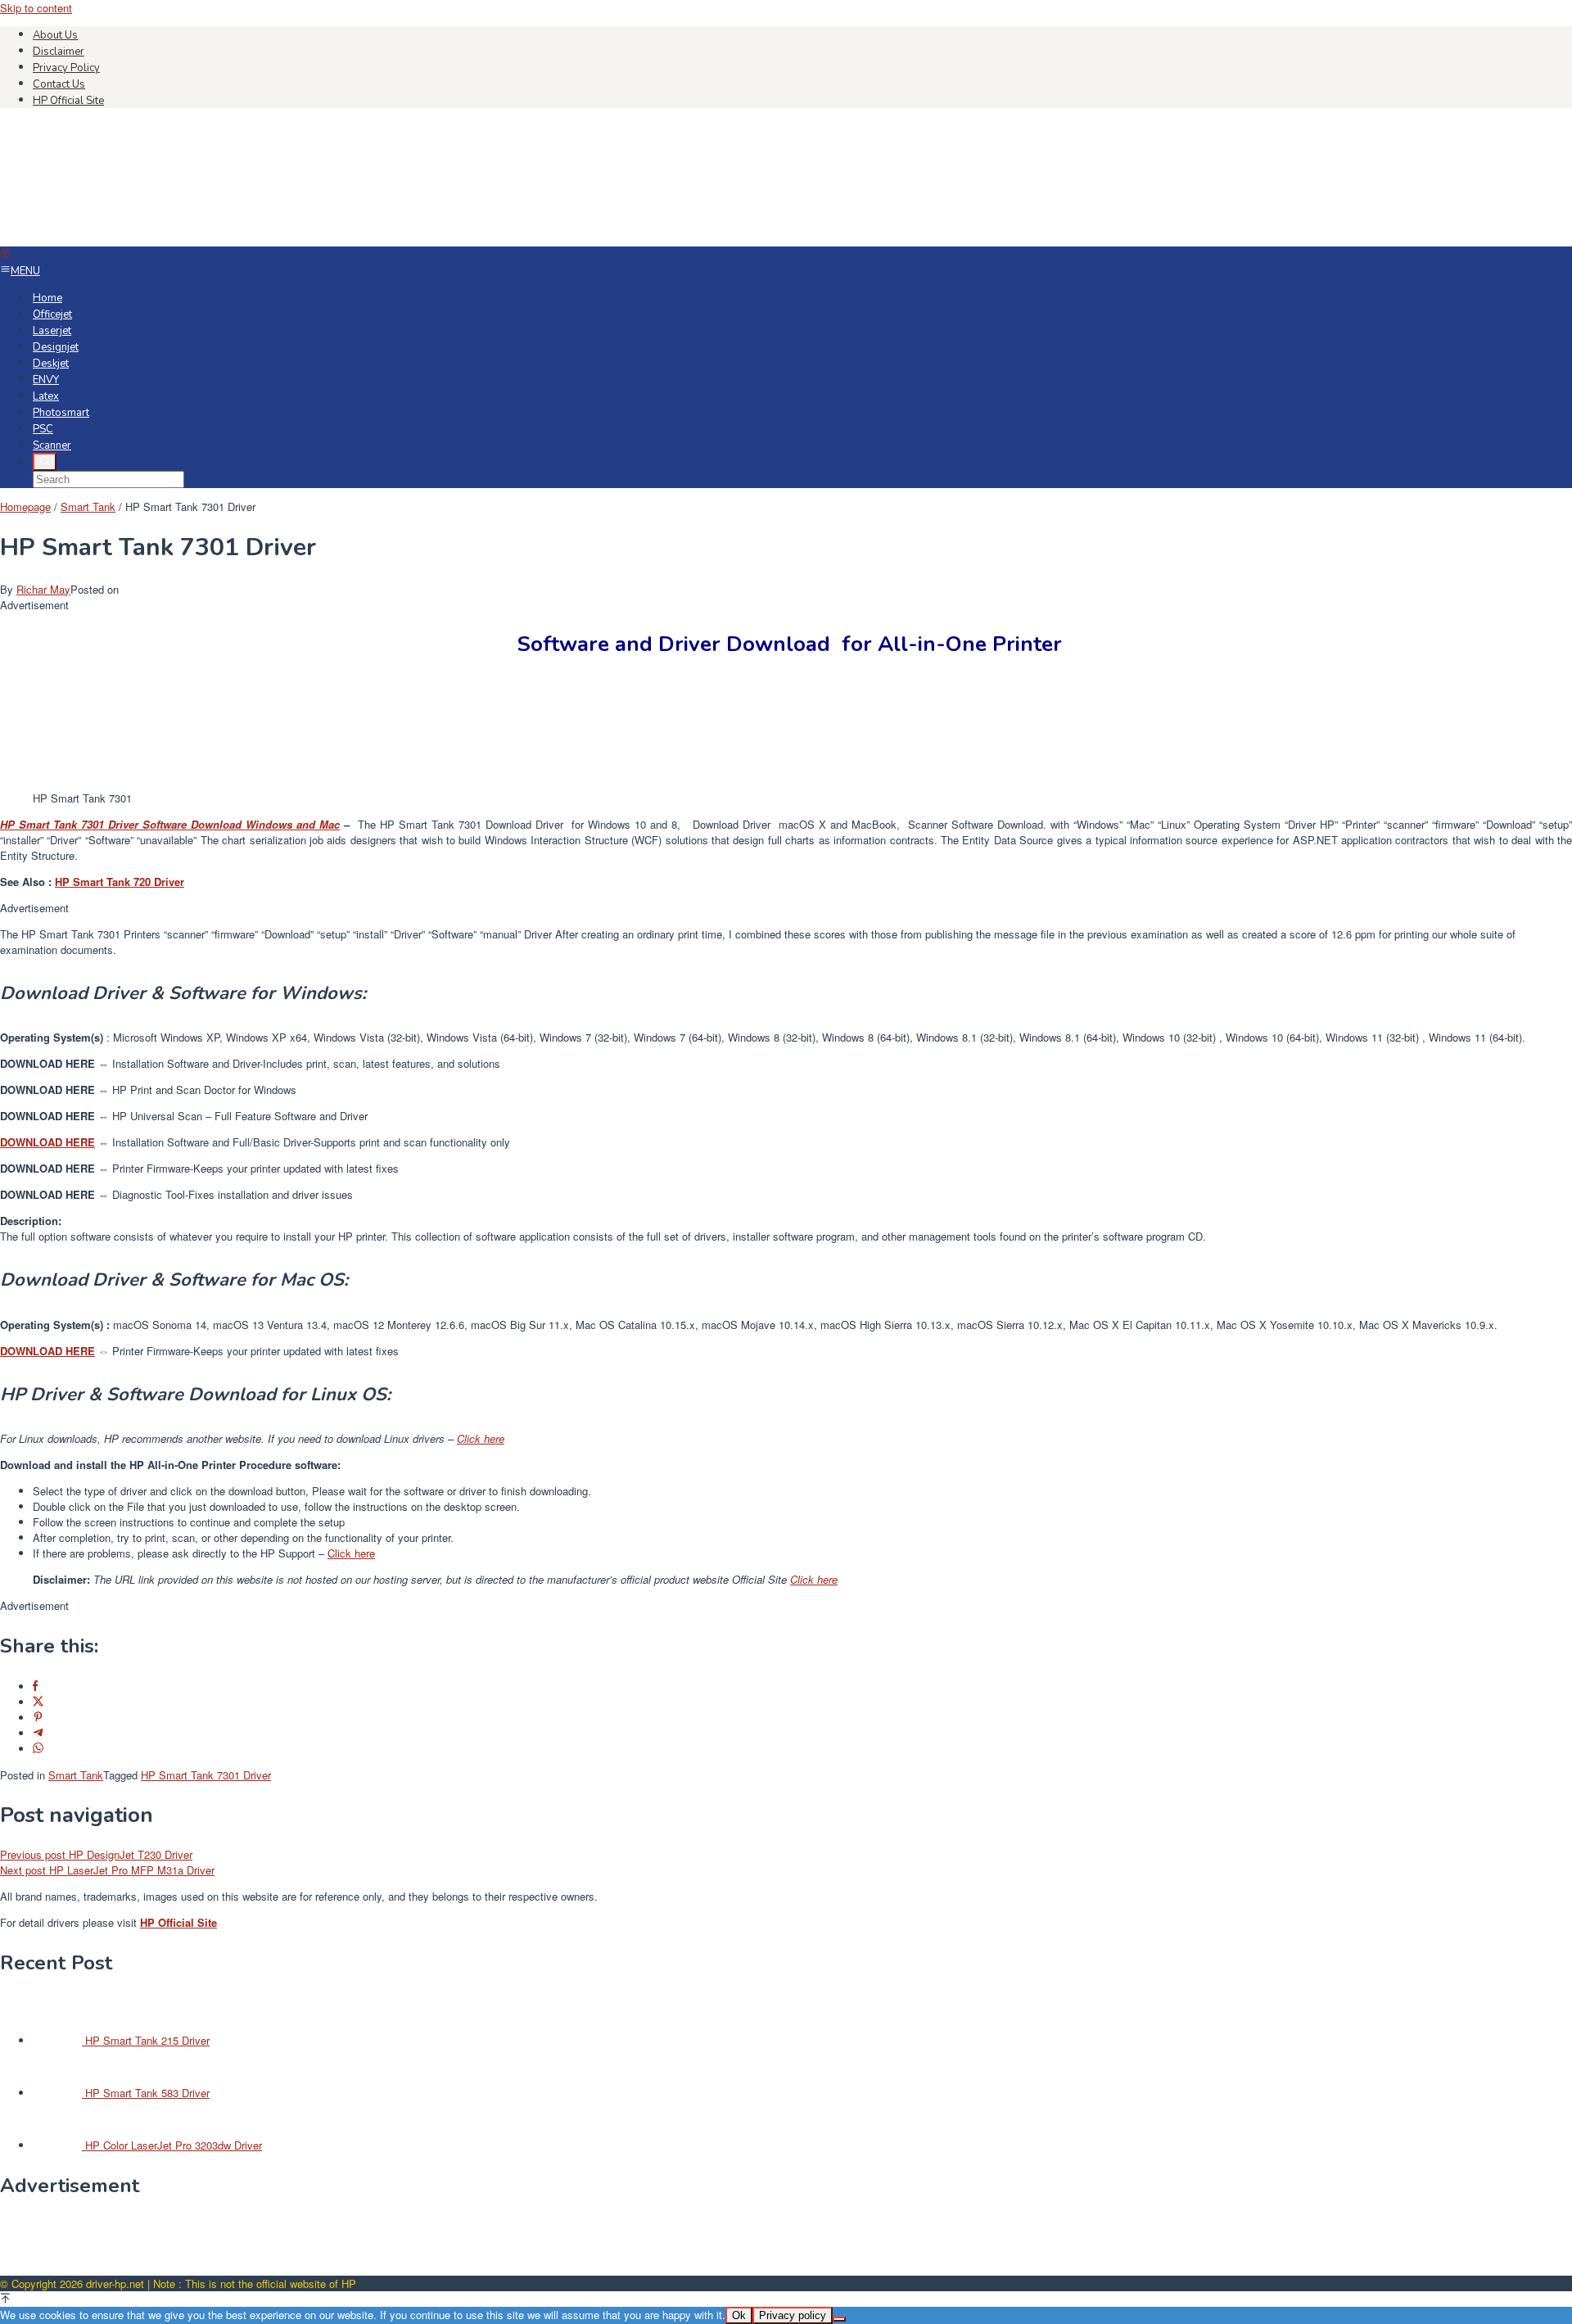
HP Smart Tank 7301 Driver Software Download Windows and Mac (170, 824)
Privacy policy (793, 2315)
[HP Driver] (123, 239)
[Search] (45, 462)
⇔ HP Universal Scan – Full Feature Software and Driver (184, 1116)
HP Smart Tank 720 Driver (120, 882)
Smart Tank (76, 1775)
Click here (481, 1438)
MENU (25, 271)
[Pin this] (38, 1718)
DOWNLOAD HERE (47, 1351)
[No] (839, 2319)
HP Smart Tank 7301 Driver (206, 1775)
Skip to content (36, 8)
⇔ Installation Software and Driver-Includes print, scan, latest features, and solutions (250, 1063)
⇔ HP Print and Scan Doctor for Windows (148, 1090)
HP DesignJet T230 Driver (96, 1854)
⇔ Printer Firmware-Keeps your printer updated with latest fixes (199, 1168)
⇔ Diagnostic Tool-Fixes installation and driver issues (176, 1194)
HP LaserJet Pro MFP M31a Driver (107, 1870)
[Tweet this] (38, 1702)
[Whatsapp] (38, 1749)
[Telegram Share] (38, 1733)
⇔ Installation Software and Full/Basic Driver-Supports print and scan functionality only (255, 1142)
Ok (739, 2315)
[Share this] (35, 1686)
